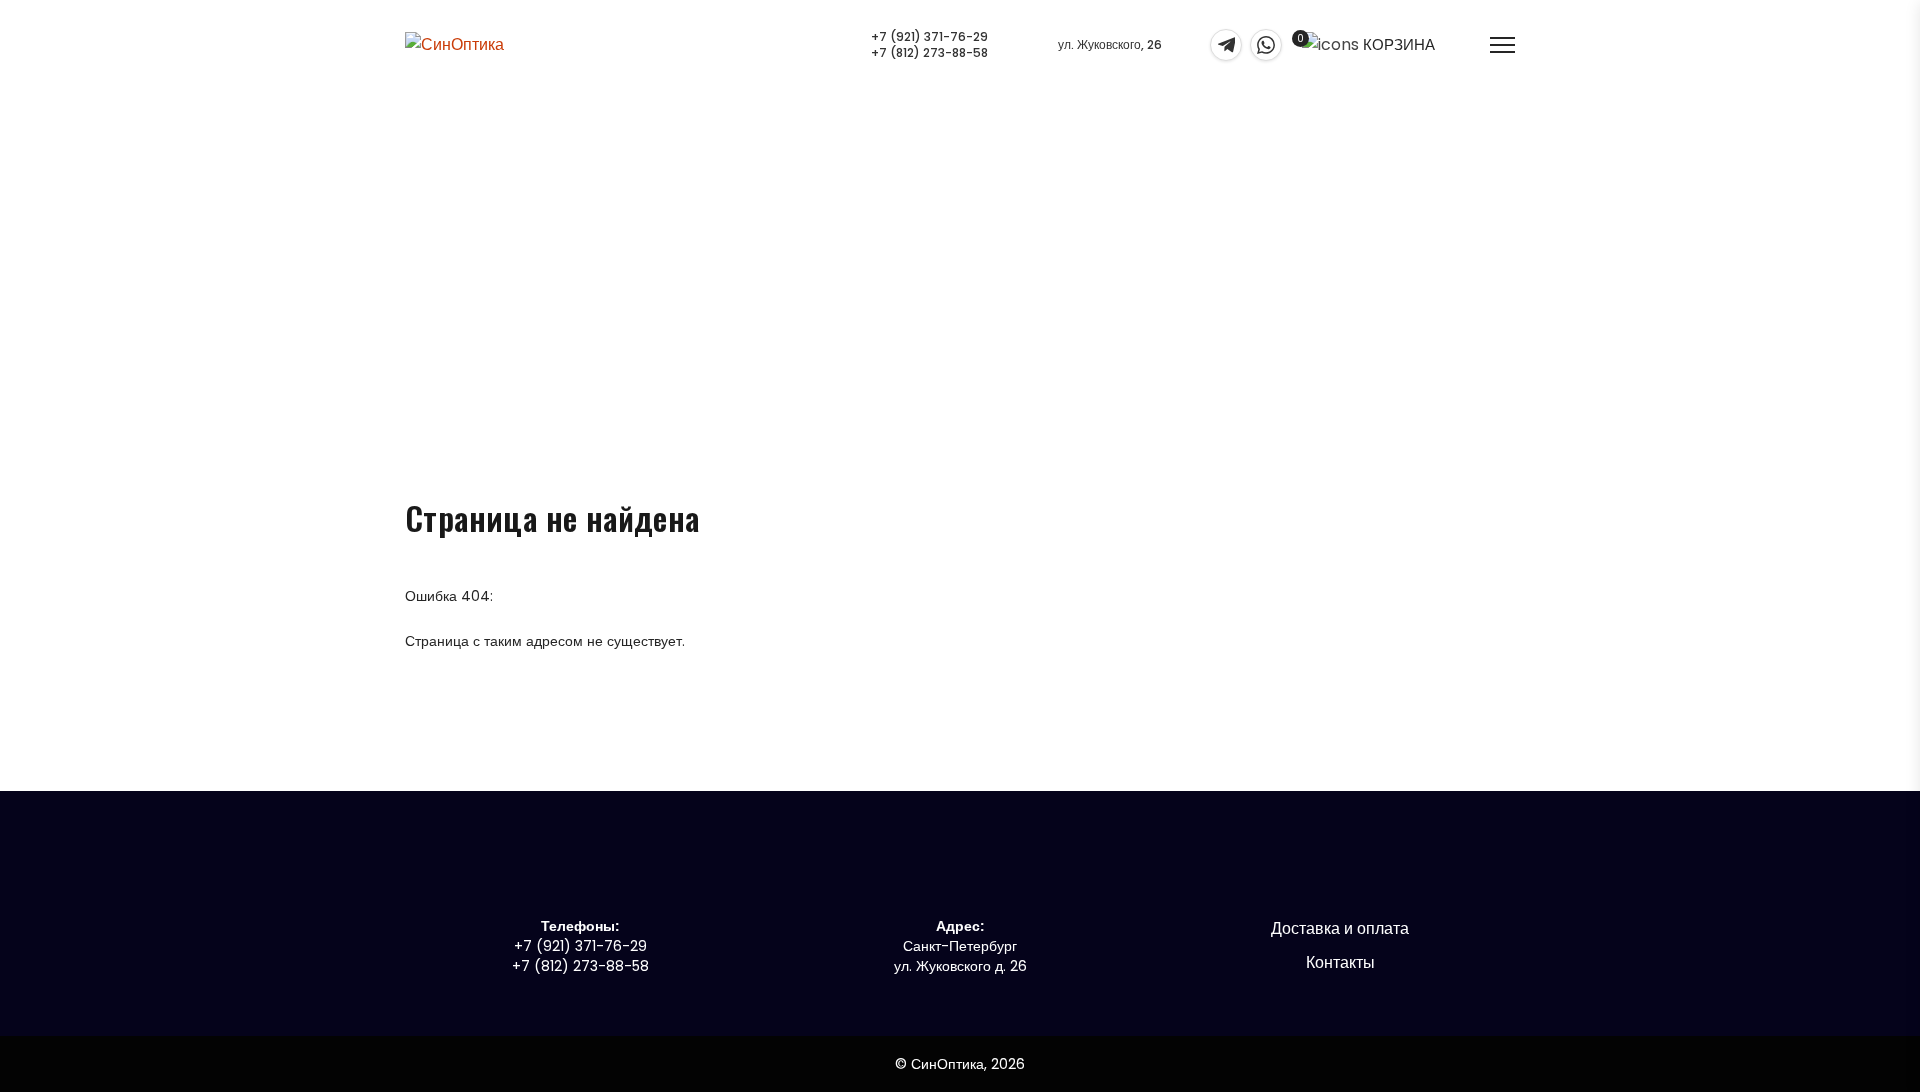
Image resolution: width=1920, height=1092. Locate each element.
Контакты (1340, 962)
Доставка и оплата (1340, 928)
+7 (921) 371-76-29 (929, 37)
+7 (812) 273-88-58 (929, 53)
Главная (933, 258)
